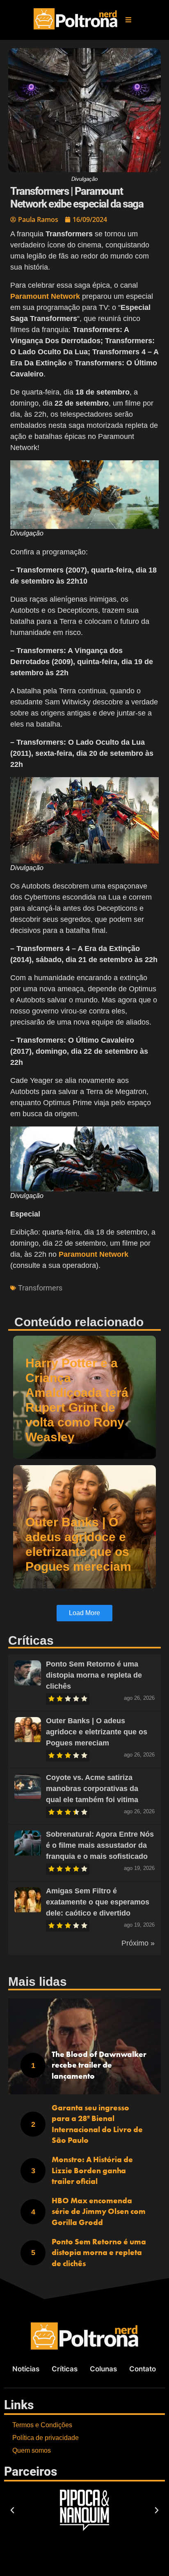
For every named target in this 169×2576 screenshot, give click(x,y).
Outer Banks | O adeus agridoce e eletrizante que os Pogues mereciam (97, 1732)
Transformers (40, 1288)
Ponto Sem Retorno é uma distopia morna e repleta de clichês (94, 1675)
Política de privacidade (46, 2438)
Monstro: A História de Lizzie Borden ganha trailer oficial (92, 2170)
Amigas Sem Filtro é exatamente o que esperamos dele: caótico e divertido (98, 1902)
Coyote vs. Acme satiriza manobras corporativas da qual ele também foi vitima (92, 1789)
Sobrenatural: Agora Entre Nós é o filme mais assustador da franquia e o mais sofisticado (100, 1845)
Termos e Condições (42, 2425)
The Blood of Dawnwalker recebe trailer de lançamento (99, 2065)
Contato (143, 2369)
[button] (128, 20)
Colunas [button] (103, 2369)
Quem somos (32, 2450)
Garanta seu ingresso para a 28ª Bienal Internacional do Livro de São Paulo (97, 2124)
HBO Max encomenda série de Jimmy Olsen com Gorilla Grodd (99, 2211)
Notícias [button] (26, 2369)
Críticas (65, 2369)
